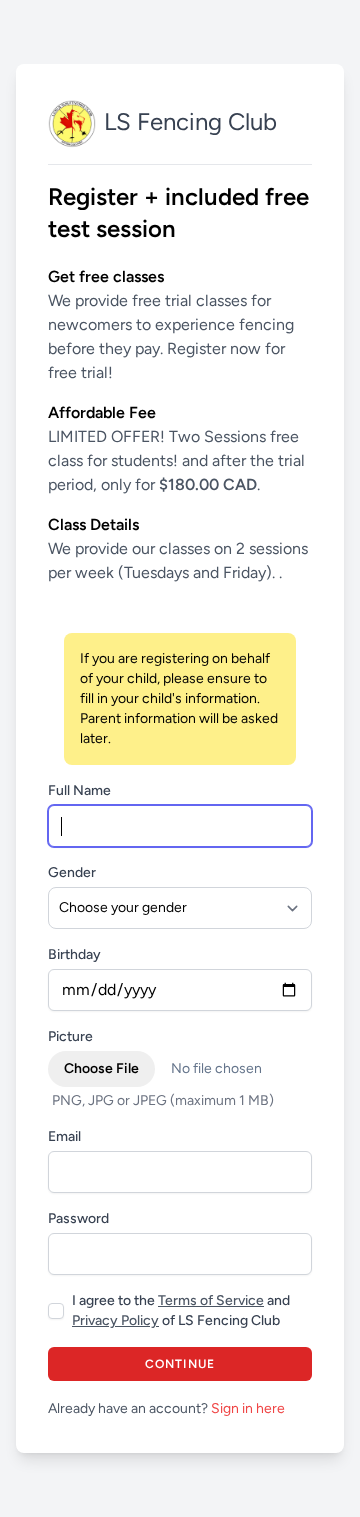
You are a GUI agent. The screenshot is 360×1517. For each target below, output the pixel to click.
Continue (180, 1364)
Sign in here (248, 1408)
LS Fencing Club (190, 121)
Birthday (74, 954)
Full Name (79, 790)
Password (78, 1218)
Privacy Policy (115, 1320)
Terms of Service (211, 1300)
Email (64, 1136)
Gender (72, 872)
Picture (70, 1036)
